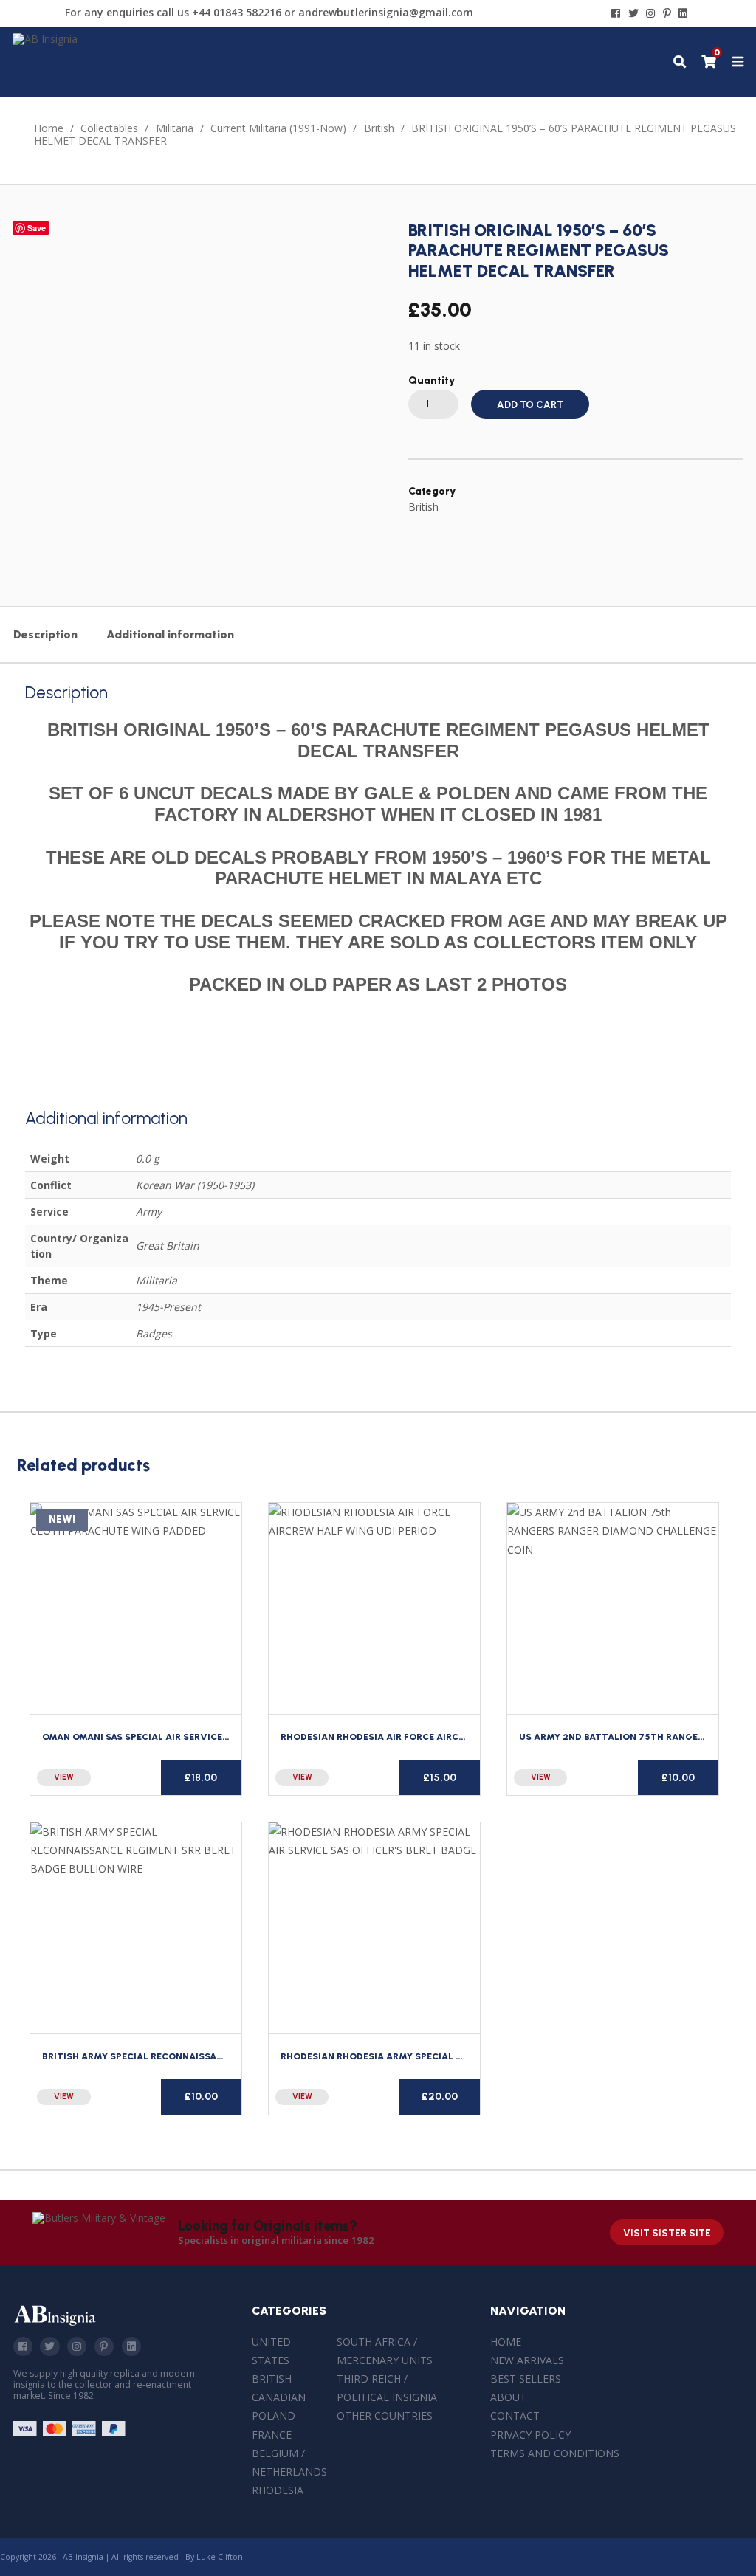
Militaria (175, 128)
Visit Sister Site (667, 2233)
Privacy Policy (530, 2435)
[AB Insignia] (45, 39)
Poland (274, 2415)
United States (271, 2351)
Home (49, 128)
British (379, 128)
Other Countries (385, 2415)
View (64, 1777)
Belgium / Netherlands (289, 2462)
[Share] (707, 16)
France (272, 2435)
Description (45, 634)
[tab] (45, 635)
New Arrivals (527, 2360)
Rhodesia (278, 2490)
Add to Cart (530, 405)
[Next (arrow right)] (730, 1288)
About (508, 2397)
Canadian (279, 2397)
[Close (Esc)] (675, 16)
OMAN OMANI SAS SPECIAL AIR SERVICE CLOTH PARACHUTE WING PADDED (211, 1736)
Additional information (170, 634)
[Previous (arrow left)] (26, 1288)
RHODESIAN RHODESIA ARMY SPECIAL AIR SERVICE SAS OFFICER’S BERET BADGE (463, 2056)
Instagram (77, 2346)
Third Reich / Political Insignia (387, 2388)
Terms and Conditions (555, 2453)
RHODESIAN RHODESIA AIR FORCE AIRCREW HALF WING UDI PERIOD (434, 1736)
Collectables (109, 128)
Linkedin (131, 2346)
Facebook (23, 2346)
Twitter (49, 2346)
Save (37, 228)
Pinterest (104, 2346)
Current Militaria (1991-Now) (278, 128)
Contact (515, 2415)
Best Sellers (526, 2379)
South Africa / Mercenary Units (385, 2351)
